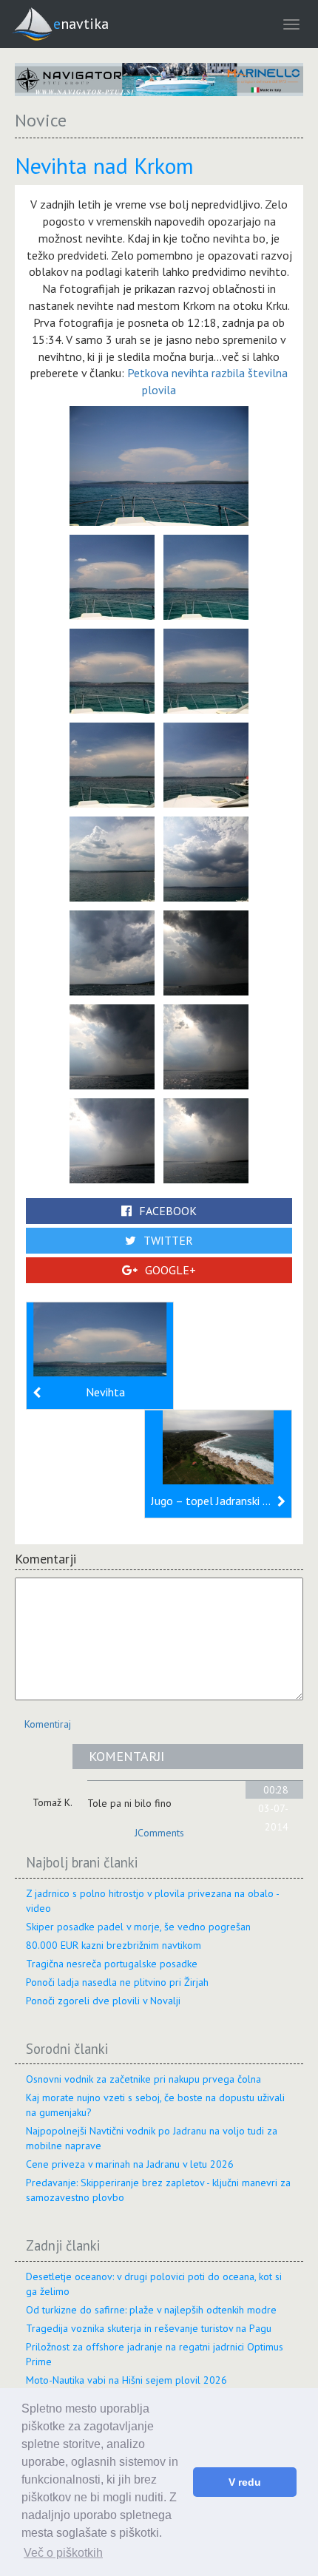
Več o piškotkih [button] (63, 2553)
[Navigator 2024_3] (159, 80)
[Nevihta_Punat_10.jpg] (112, 951)
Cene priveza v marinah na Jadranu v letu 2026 (130, 2164)
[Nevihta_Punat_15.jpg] (206, 1139)
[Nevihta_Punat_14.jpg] (112, 1139)
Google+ (170, 1270)
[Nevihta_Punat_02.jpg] (112, 575)
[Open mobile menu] (291, 24)
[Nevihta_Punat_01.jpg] (159, 464)
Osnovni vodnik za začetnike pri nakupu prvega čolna (143, 2079)
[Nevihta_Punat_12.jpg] (112, 1045)
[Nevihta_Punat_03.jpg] (206, 575)
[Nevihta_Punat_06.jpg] (112, 763)
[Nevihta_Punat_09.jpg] (206, 857)
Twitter (168, 1240)
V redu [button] (245, 2482)
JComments (159, 1833)
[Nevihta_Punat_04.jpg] (112, 669)
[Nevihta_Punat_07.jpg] (206, 763)
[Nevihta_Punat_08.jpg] (112, 857)
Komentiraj (48, 1724)
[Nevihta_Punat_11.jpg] (206, 951)
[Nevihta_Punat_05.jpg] (206, 669)
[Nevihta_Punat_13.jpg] (206, 1045)
